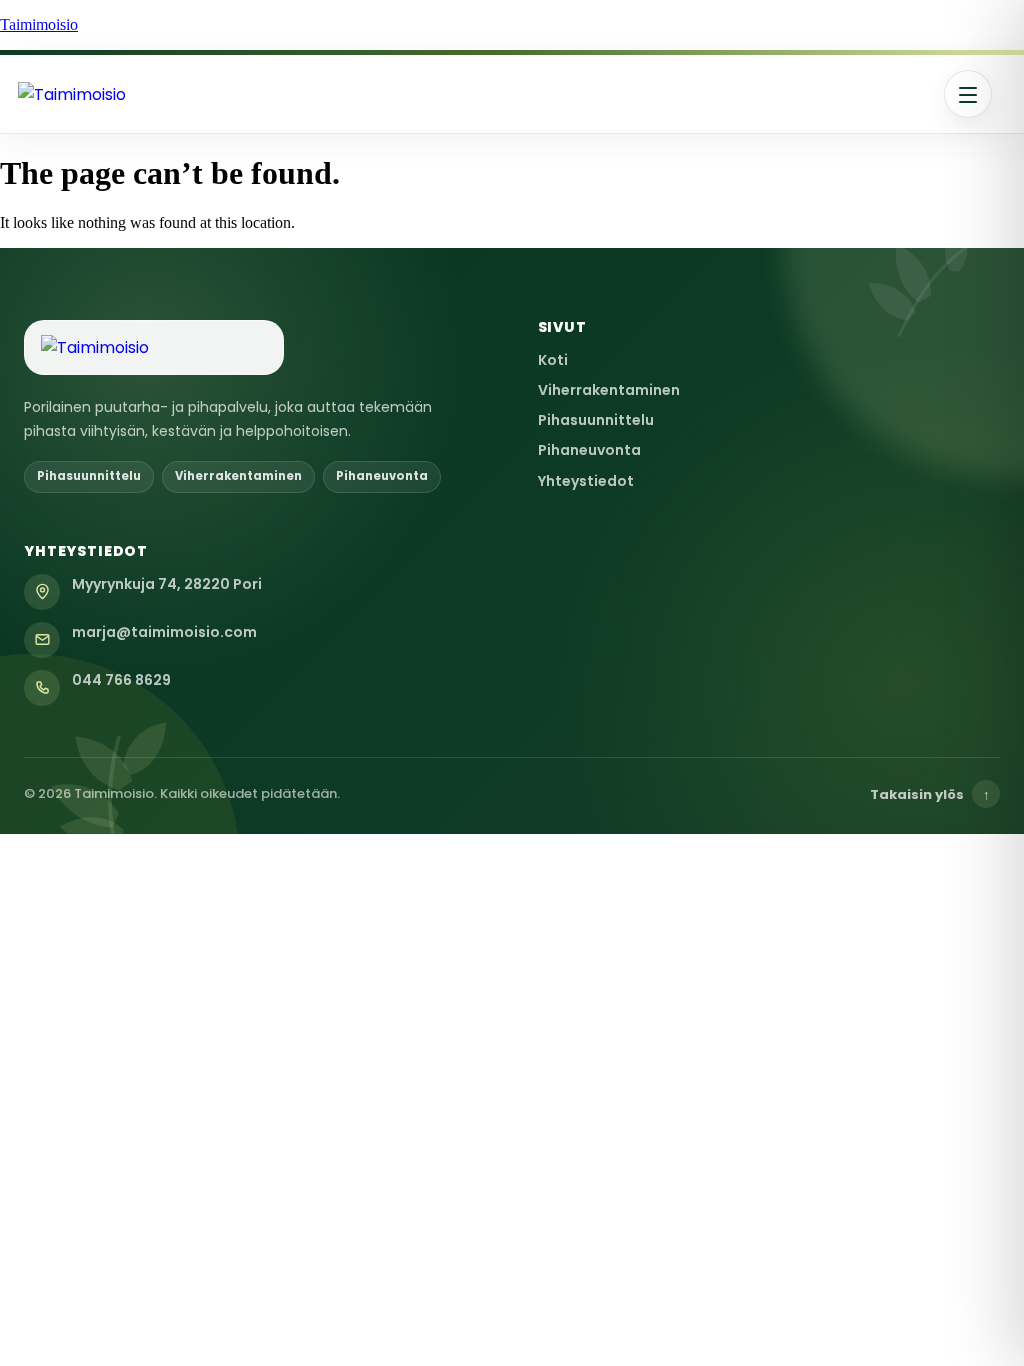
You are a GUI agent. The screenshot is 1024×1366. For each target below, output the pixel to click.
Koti (553, 360)
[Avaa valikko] (968, 94)
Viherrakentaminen (609, 390)
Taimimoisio (39, 24)
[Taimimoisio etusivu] (148, 94)
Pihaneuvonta (589, 450)
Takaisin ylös (930, 794)
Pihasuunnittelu (596, 420)
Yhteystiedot (586, 481)
